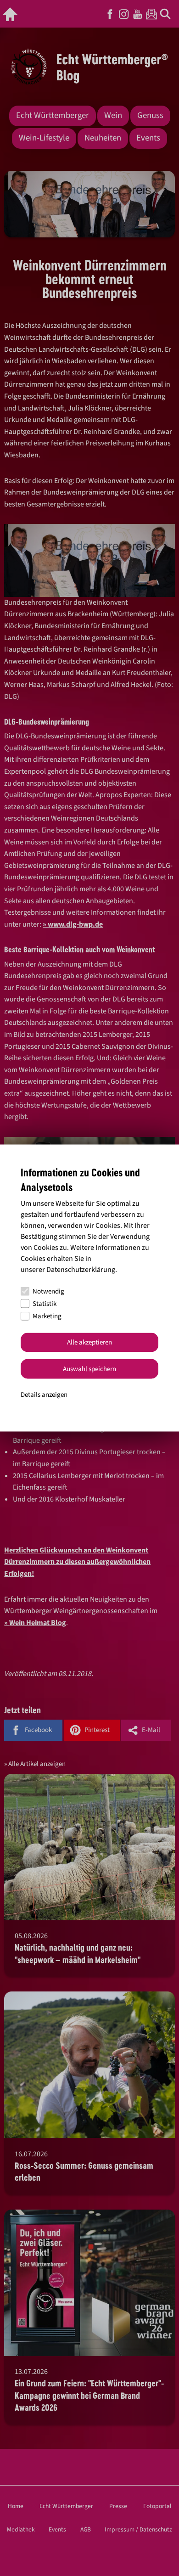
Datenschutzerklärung (81, 1269)
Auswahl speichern (89, 1369)
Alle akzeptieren (89, 1342)
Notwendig (48, 1291)
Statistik (45, 1304)
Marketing (47, 1316)
